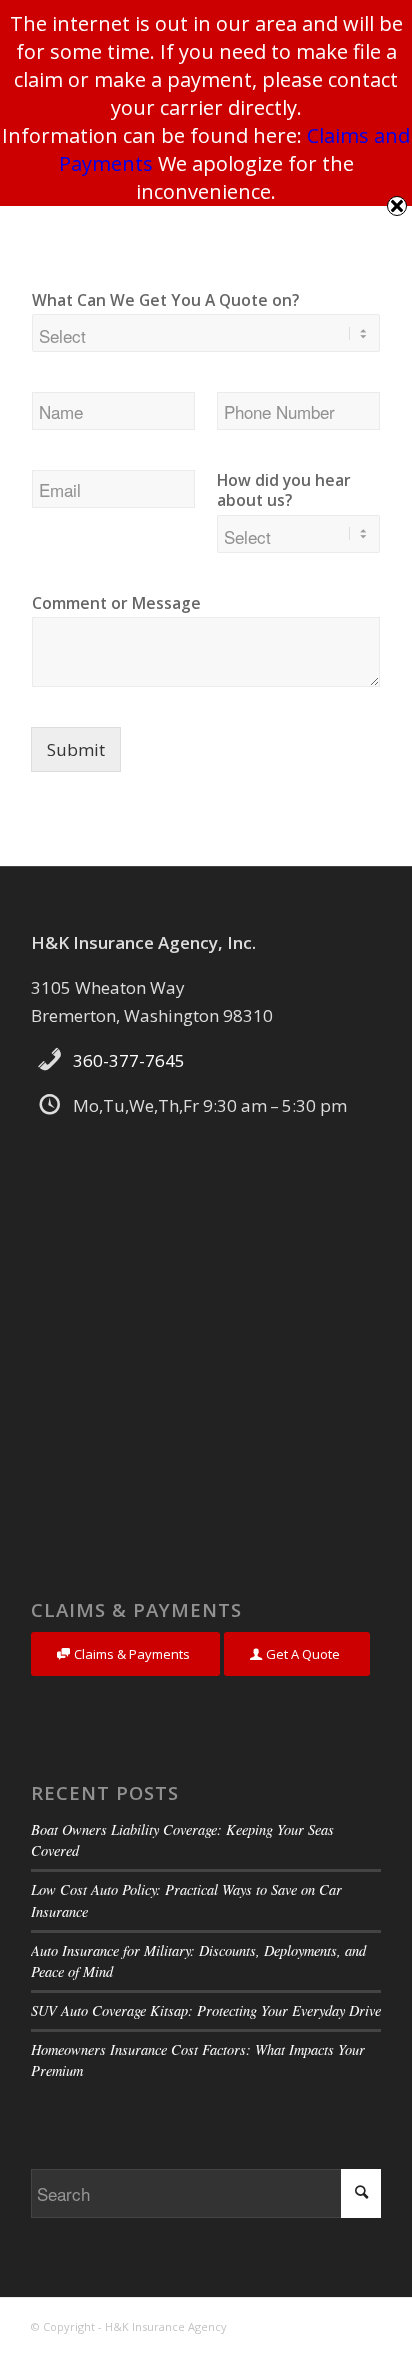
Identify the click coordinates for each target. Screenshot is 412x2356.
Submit (76, 749)
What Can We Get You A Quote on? (165, 300)
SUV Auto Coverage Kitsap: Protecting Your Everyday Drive (206, 2010)
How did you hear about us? (284, 490)
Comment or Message (116, 603)
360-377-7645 (129, 1060)
